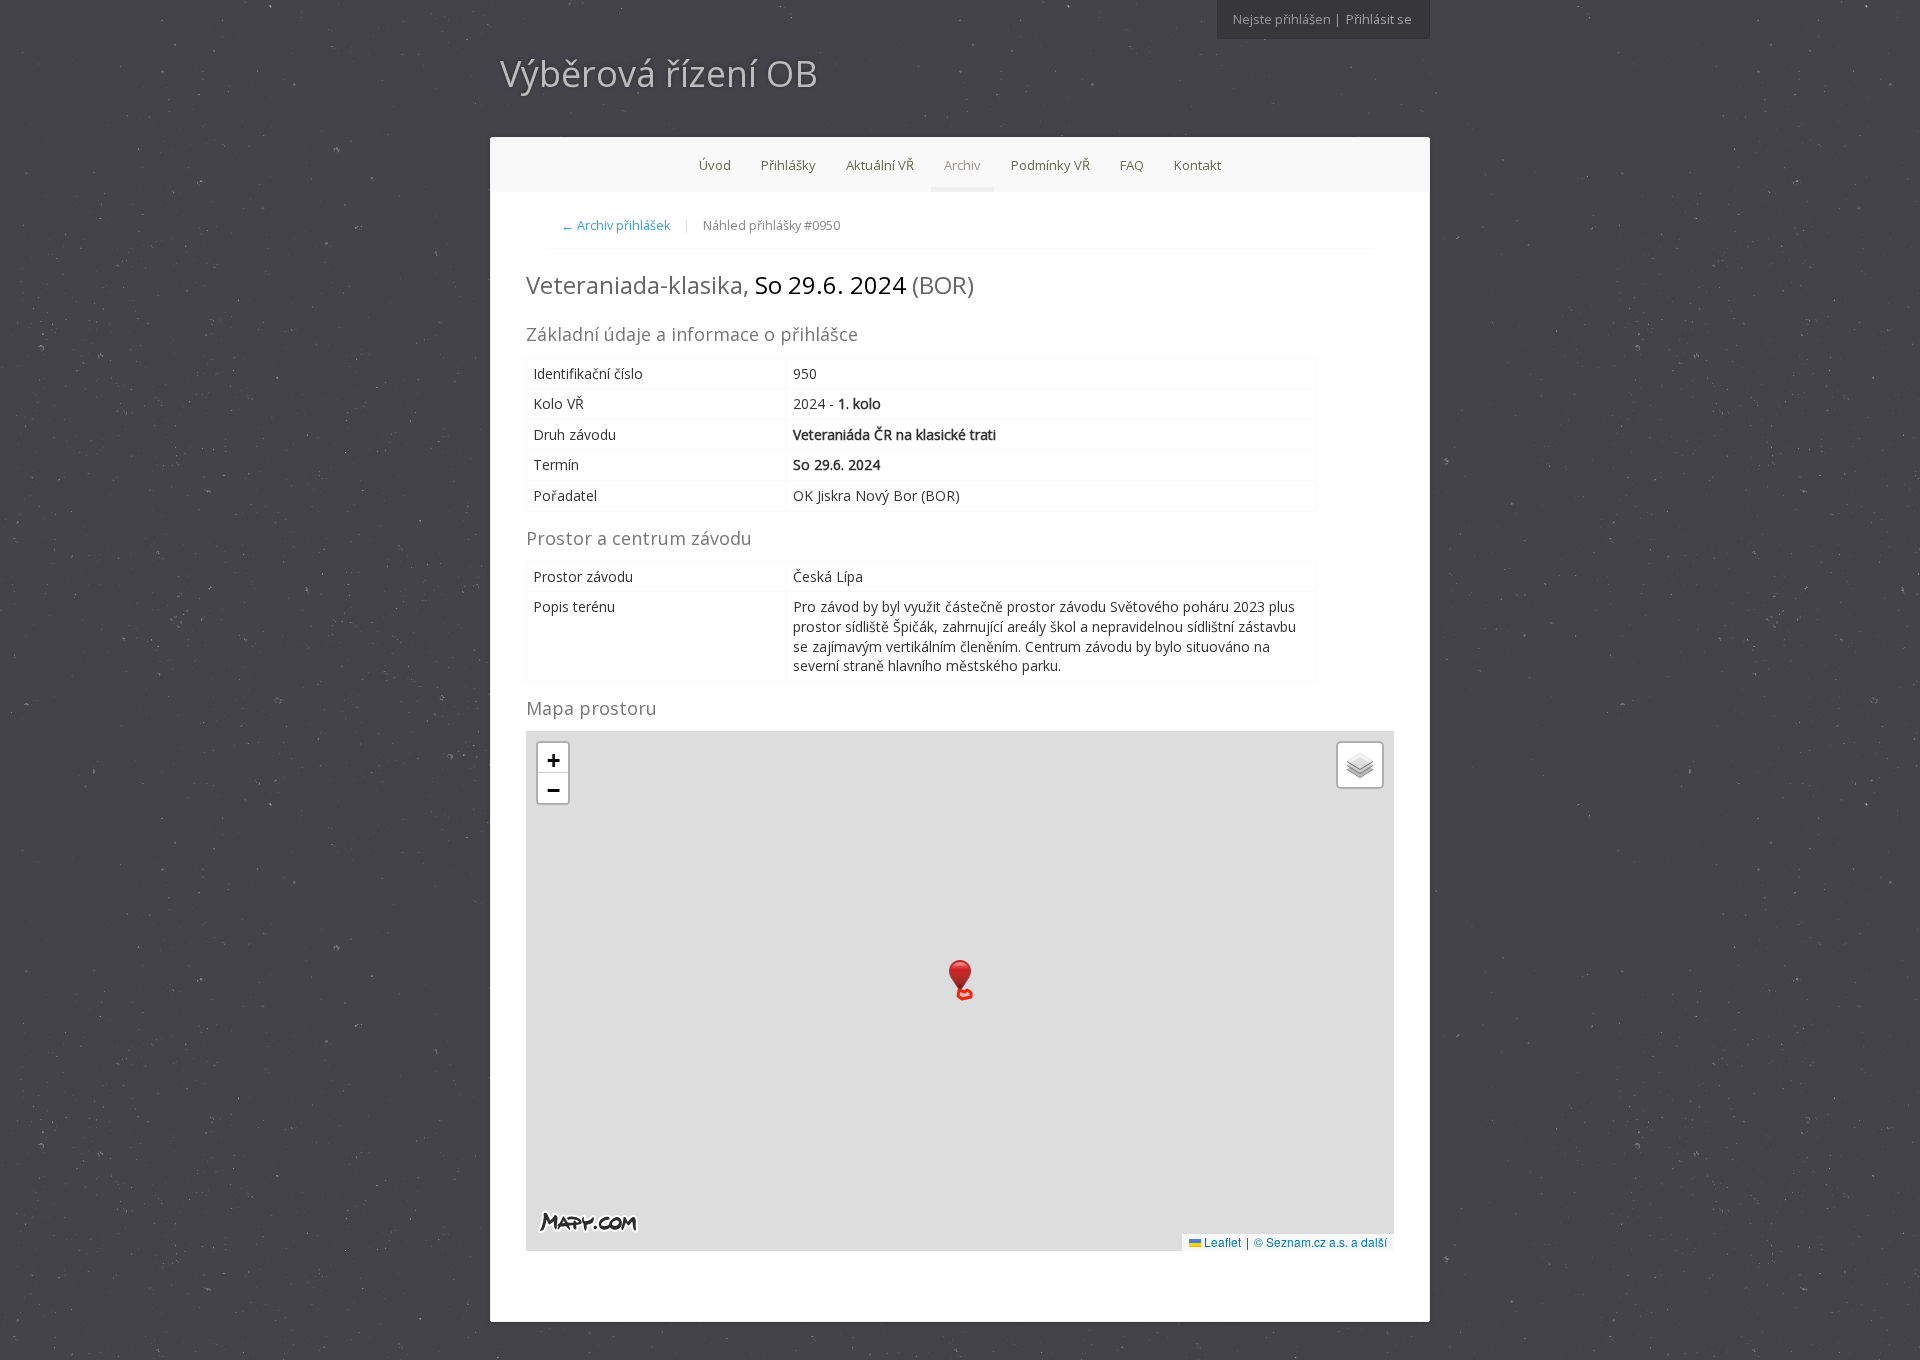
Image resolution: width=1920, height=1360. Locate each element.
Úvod (715, 165)
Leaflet (1221, 1241)
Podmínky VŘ (1050, 165)
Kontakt (1197, 165)
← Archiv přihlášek (615, 225)
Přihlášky (788, 165)
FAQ (1132, 165)
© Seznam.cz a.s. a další (1320, 1241)
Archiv (962, 165)
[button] (960, 975)
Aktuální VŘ (880, 165)
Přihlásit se (1379, 19)
